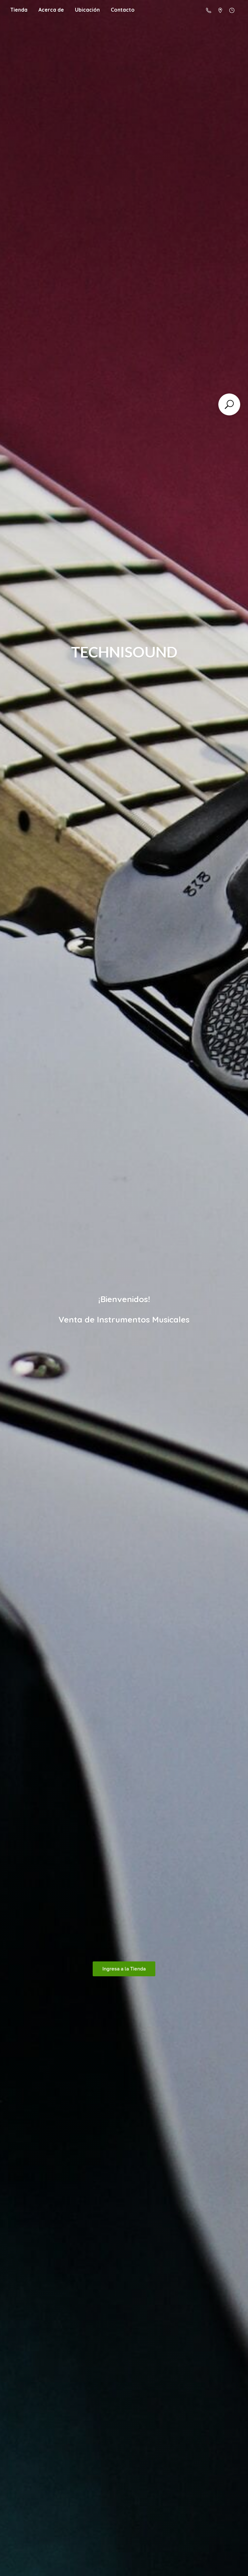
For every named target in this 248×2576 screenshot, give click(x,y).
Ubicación (87, 10)
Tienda (19, 10)
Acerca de (51, 10)
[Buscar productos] (229, 404)
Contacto (123, 10)
